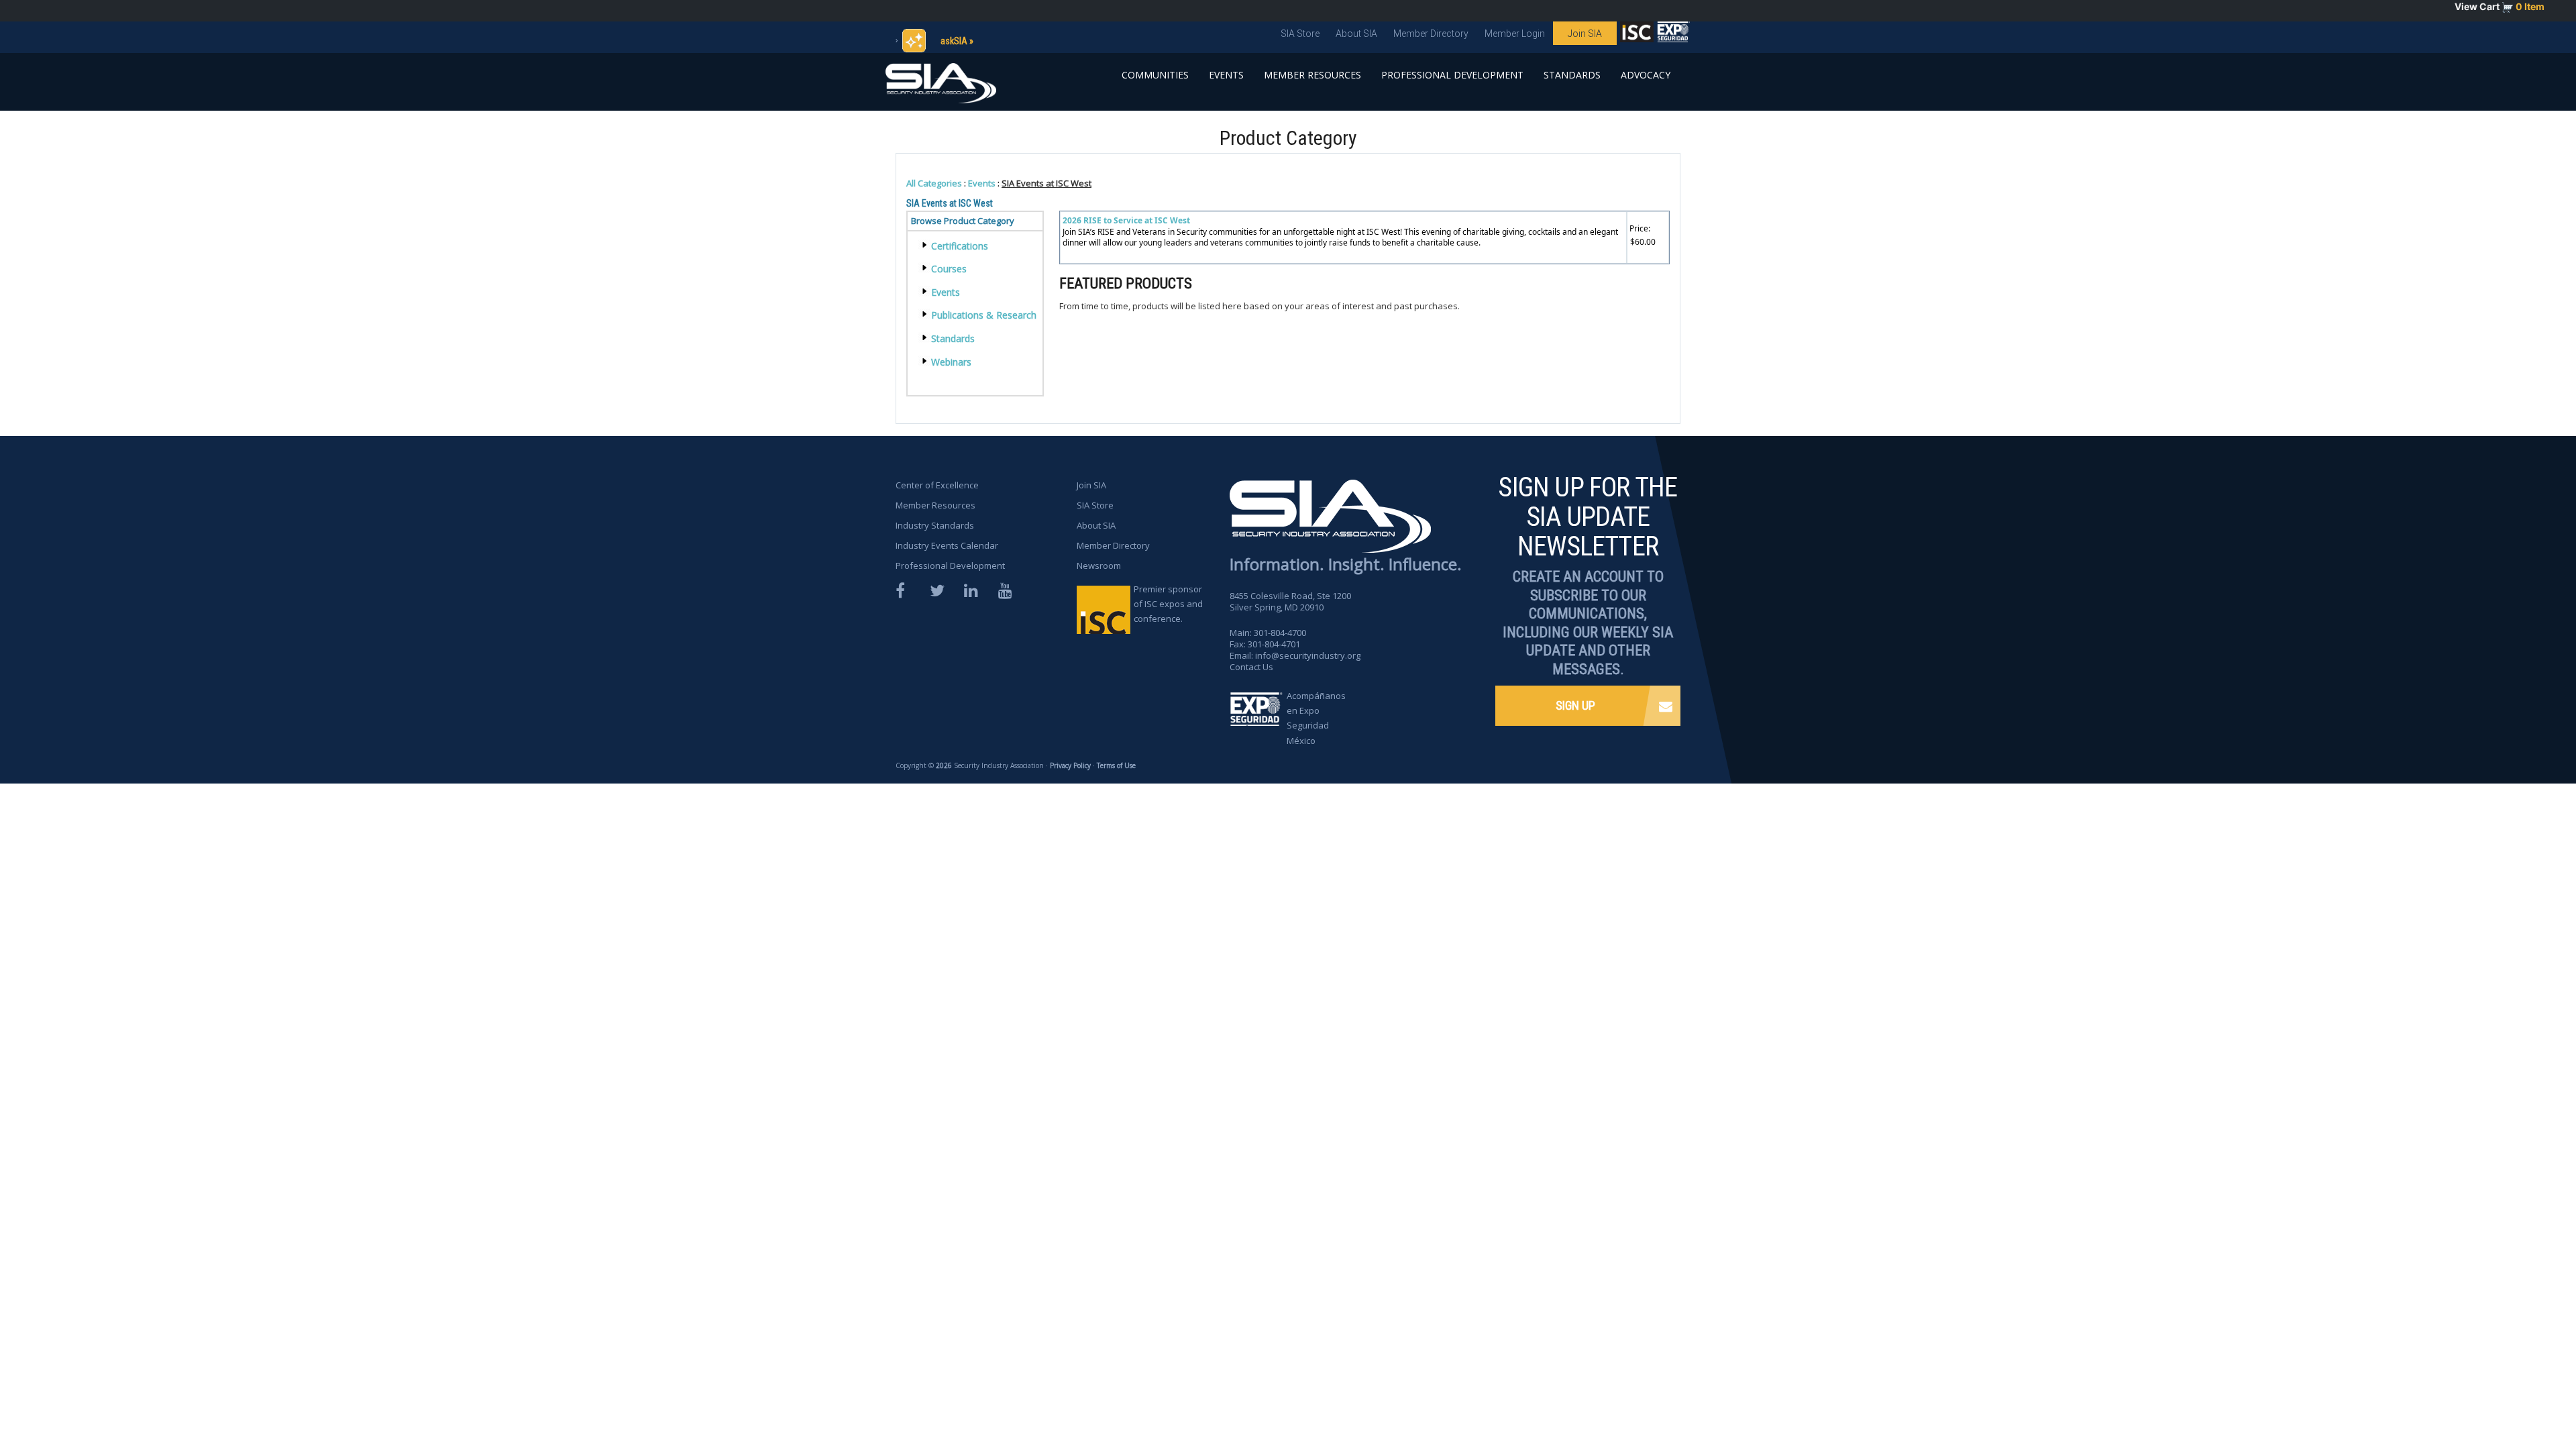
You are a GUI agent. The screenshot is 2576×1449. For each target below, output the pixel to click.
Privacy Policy (1070, 765)
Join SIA (1585, 34)
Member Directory (1431, 34)
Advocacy (1646, 75)
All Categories (934, 183)
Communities (1155, 75)
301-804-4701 (1274, 644)
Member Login (1515, 34)
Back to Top (2516, 1401)
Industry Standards (935, 525)
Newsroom (1099, 566)
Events (1226, 75)
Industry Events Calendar (947, 545)
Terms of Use (1116, 765)
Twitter (938, 591)
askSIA (954, 41)
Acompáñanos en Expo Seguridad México (1316, 718)
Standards (1572, 75)
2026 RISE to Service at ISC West (1126, 220)
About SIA (1356, 34)
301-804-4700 (1280, 633)
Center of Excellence (937, 485)
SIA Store (1300, 34)
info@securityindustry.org (1308, 655)
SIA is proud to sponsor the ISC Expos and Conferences (1637, 35)
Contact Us (1251, 667)
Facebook (904, 591)
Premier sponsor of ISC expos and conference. (1168, 604)
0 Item (2530, 6)
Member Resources (1312, 75)
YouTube (1006, 591)
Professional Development (1452, 75)
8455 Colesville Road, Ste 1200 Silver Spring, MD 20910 (1290, 601)
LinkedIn (972, 591)
